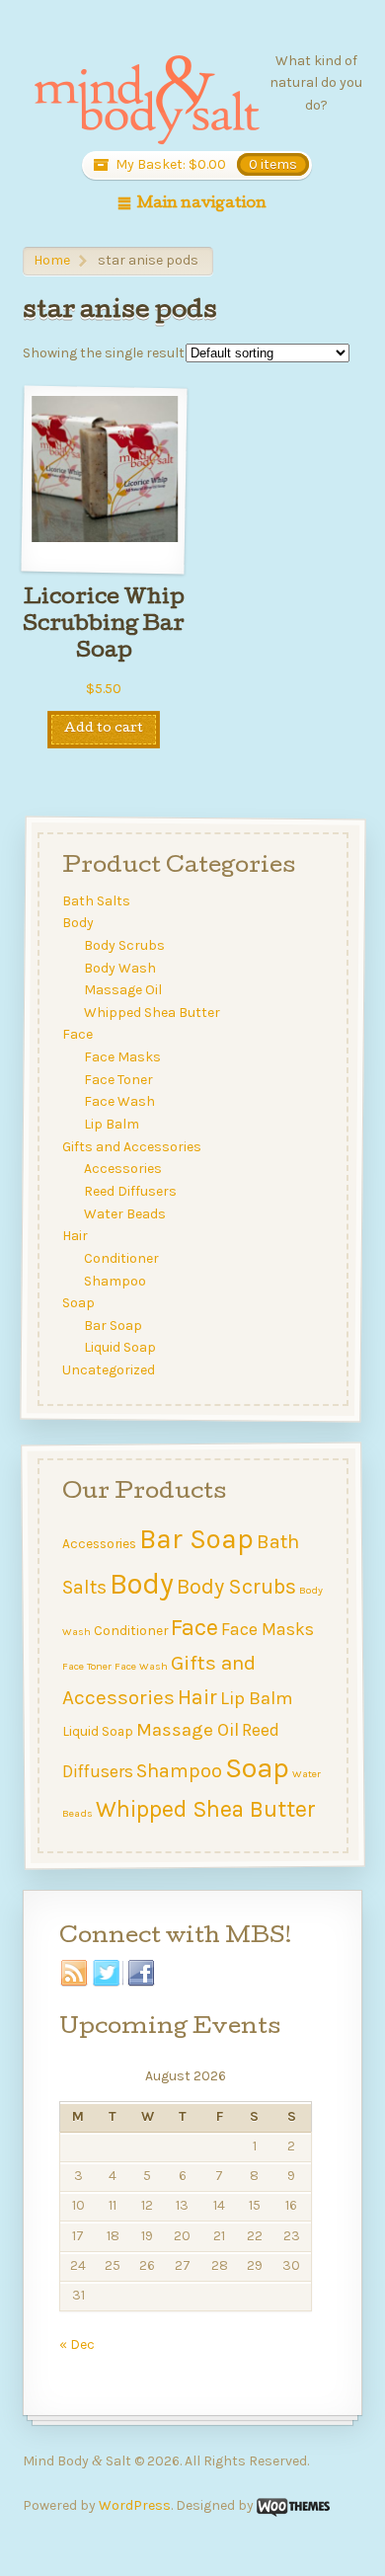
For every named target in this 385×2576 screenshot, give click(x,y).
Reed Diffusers (130, 1191)
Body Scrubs (124, 945)
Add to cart (104, 729)
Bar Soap (113, 1326)
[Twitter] (108, 1974)
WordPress (135, 2505)
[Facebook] (142, 1974)
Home (52, 260)
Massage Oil (123, 990)
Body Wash (120, 967)
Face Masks (122, 1057)
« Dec (77, 2344)
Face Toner (118, 1079)
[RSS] (75, 1974)
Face (77, 1034)
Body (77, 923)
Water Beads (125, 1213)
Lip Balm (112, 1124)
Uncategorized (108, 1370)
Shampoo (115, 1280)
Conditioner (121, 1258)
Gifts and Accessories (131, 1146)
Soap (77, 1303)
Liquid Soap (120, 1347)
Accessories (123, 1169)
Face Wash (119, 1101)
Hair (74, 1236)
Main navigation (202, 204)
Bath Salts (95, 900)
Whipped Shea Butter (152, 1013)
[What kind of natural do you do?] (146, 101)
